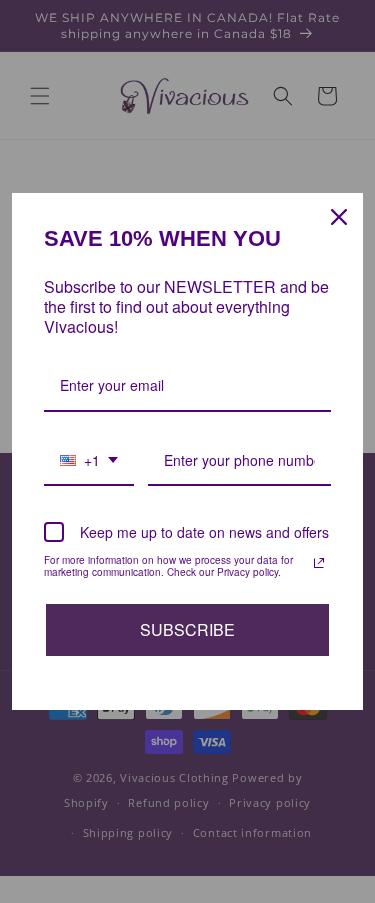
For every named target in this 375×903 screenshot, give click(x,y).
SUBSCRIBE (187, 629)
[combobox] (89, 461)
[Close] (339, 217)
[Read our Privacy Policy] (319, 563)
